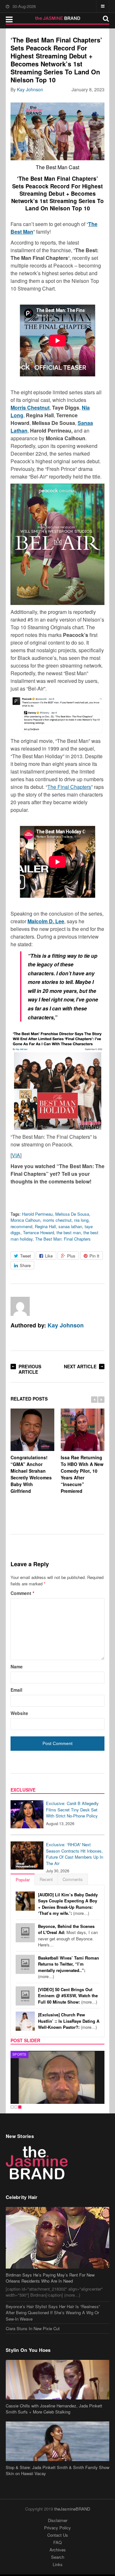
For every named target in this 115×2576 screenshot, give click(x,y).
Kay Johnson (30, 89)
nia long (81, 1220)
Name (17, 1666)
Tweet (26, 1256)
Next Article (80, 1366)
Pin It (94, 1256)
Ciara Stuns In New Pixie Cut (33, 2328)
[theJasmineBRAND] (58, 18)
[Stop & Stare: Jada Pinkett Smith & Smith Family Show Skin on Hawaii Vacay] (57, 2441)
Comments (73, 1879)
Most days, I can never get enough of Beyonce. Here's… (68, 1936)
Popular (23, 1880)
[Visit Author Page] (20, 1306)
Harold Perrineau (37, 1214)
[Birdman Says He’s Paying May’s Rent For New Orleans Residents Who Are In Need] (57, 2238)
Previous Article (30, 1369)
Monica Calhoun (25, 1220)
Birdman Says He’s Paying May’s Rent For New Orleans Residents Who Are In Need (50, 2278)
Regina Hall (45, 1226)
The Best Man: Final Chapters (63, 1239)
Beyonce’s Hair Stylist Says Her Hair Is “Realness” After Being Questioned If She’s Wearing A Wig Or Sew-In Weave (53, 2313)
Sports (19, 2054)
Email (16, 1690)
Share (25, 1265)
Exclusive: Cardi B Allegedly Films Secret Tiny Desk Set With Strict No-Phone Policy (72, 1809)
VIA (16, 1155)
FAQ (57, 2542)
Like (49, 1256)
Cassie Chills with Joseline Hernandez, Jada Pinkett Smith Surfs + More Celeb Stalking (54, 2409)
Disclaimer (58, 2520)
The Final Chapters (69, 787)
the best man (69, 1232)
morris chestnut (57, 1220)
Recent (46, 1879)
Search (58, 2557)
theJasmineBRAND (72, 2509)
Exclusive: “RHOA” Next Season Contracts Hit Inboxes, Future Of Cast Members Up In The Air (75, 1854)
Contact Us (58, 2535)
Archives (58, 2550)
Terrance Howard (38, 1232)
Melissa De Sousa (72, 1214)
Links (58, 2564)
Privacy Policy (57, 2528)
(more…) (68, 1904)
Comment (22, 1593)
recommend (21, 1226)
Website (19, 1713)
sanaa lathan (70, 1226)
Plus (71, 1256)
